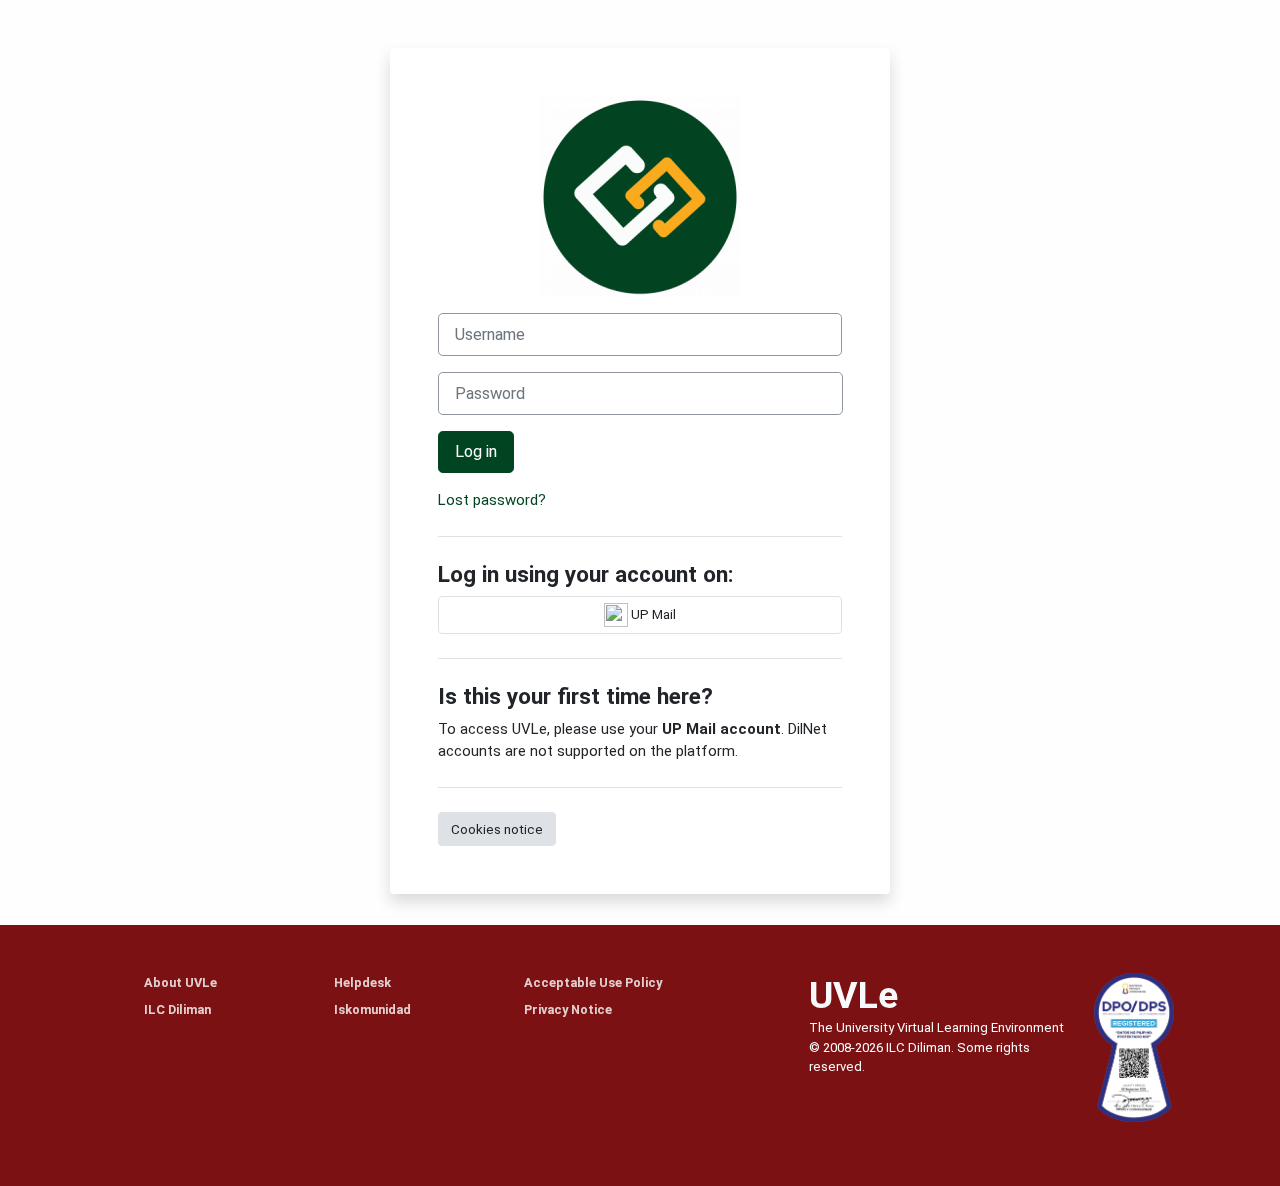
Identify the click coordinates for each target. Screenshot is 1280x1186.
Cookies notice (497, 829)
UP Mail (652, 613)
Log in (476, 451)
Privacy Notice (568, 1009)
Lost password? (492, 500)
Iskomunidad (372, 1009)
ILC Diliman (177, 1009)
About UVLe (180, 982)
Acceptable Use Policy (593, 982)
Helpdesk (362, 982)
